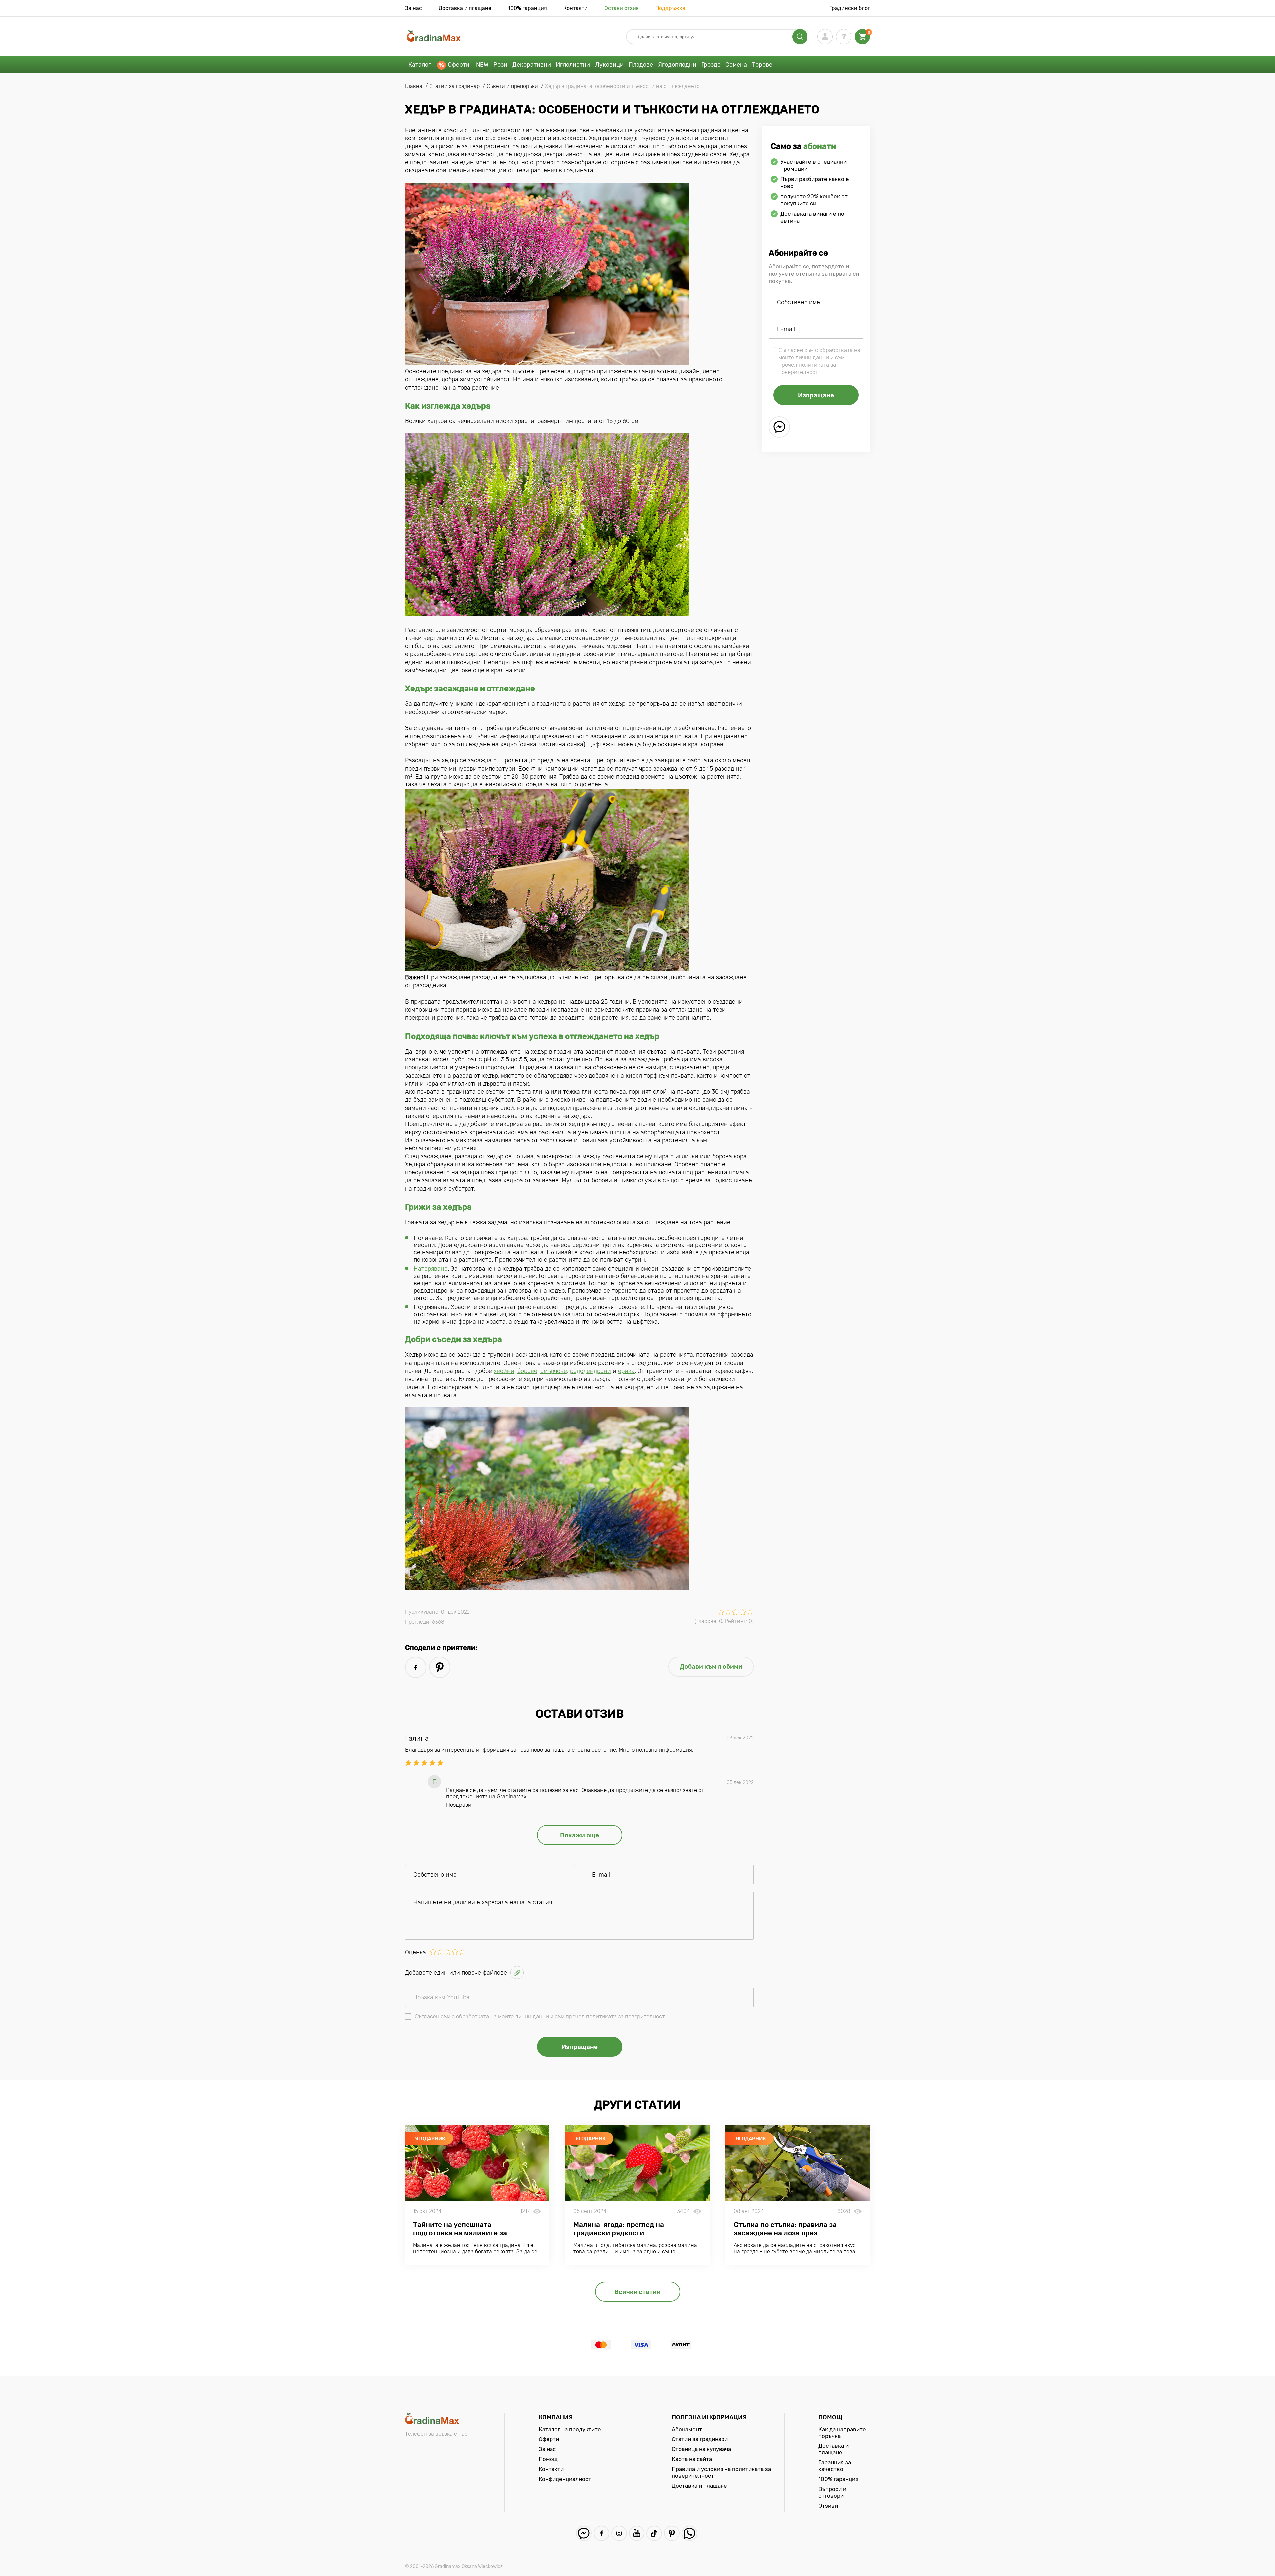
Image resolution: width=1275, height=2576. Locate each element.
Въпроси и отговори (832, 2492)
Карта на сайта (692, 2459)
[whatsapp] (689, 2533)
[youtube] (637, 2533)
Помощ (548, 2459)
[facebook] (416, 1667)
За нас (414, 8)
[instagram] (619, 2533)
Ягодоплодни (677, 65)
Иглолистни (573, 65)
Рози (500, 65)
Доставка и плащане (465, 8)
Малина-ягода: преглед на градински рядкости (619, 2229)
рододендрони (591, 1371)
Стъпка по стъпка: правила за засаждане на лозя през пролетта (785, 2233)
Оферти (459, 65)
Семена (736, 65)
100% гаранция (527, 8)
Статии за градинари (700, 2439)
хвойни (504, 1371)
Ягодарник (430, 2139)
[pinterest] (440, 1667)
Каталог (420, 65)
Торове (762, 65)
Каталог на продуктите (570, 2429)
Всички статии (637, 2292)
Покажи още (580, 1835)
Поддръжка (670, 8)
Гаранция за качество (835, 2466)
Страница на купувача (701, 2449)
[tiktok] (654, 2533)
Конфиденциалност (565, 2479)
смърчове (554, 1371)
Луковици (609, 65)
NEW (482, 65)
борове (527, 1371)
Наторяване (431, 1269)
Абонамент (687, 2429)
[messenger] (779, 427)
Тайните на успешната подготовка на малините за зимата (460, 2233)
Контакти (576, 8)
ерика (626, 1371)
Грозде (711, 65)
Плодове (641, 65)
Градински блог (850, 8)
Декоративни (532, 65)
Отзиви (828, 2506)
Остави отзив (622, 8)
